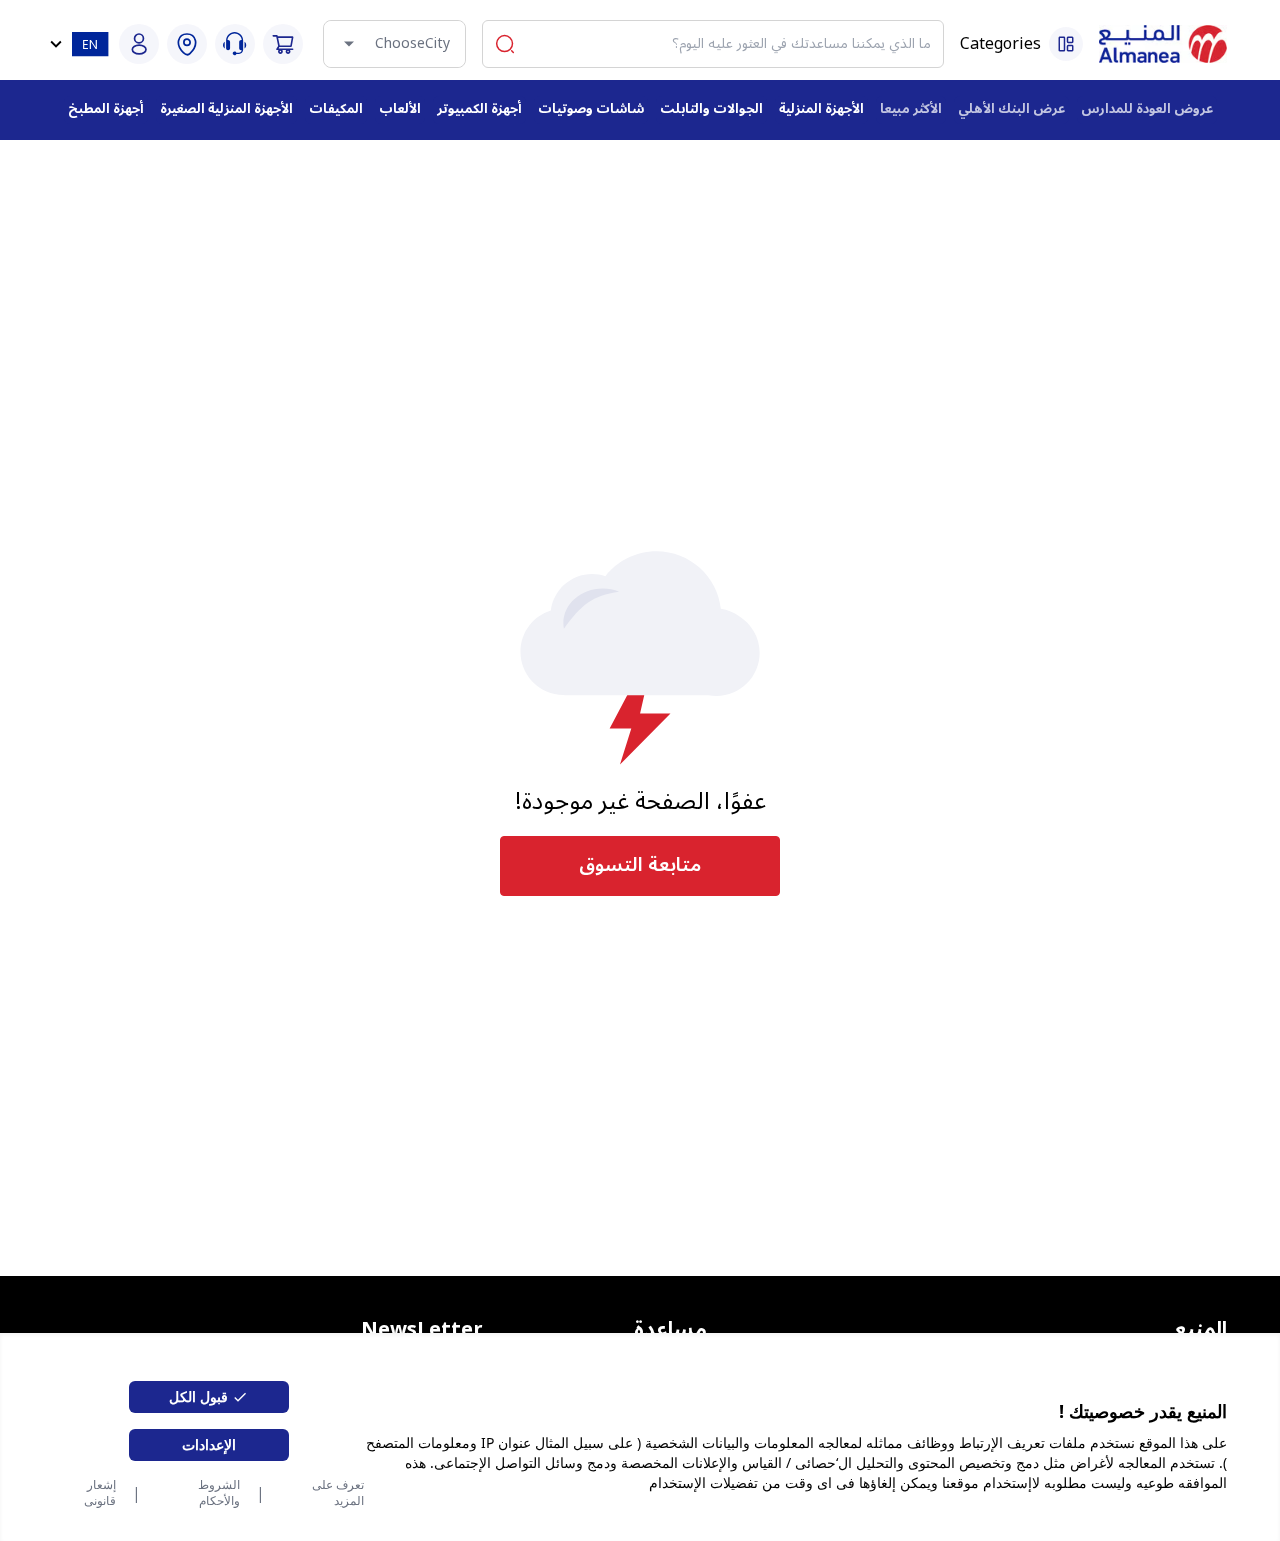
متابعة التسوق (640, 865)
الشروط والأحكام (219, 1493)
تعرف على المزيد (338, 1493)
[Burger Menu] (1066, 44)
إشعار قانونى (99, 1493)
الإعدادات (209, 1444)
